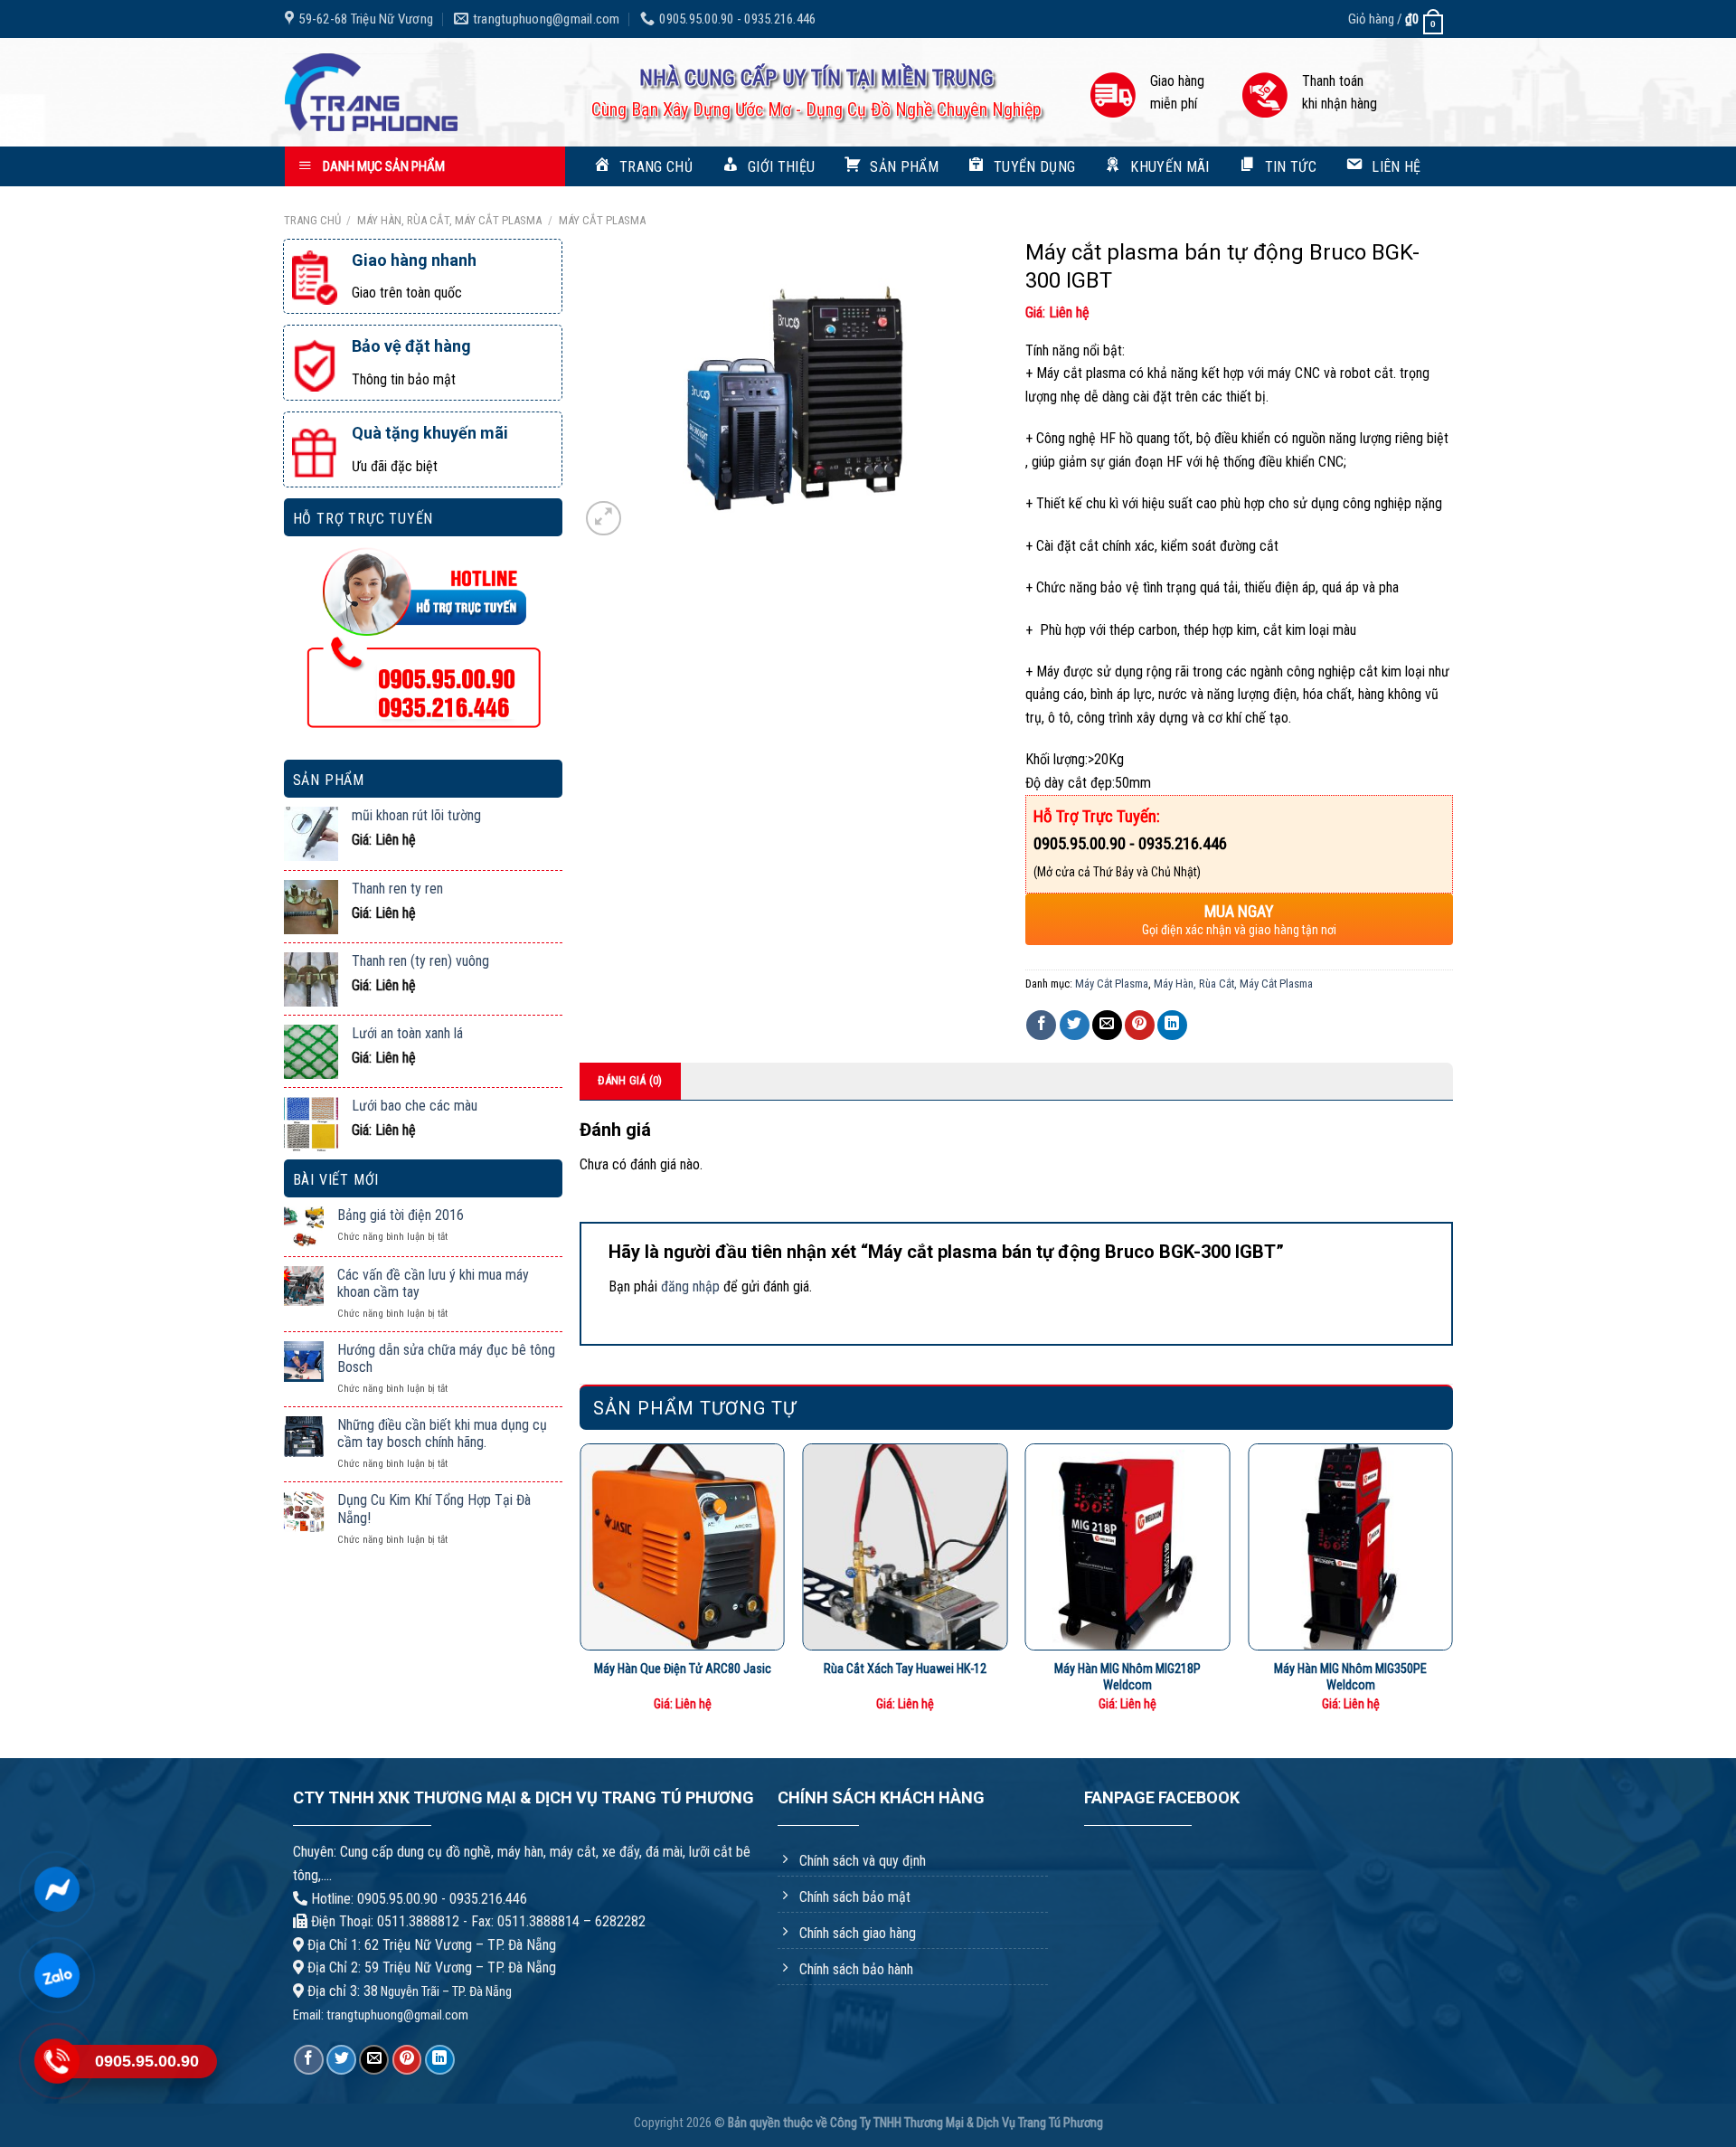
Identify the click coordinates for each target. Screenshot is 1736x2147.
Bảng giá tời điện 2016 (401, 1215)
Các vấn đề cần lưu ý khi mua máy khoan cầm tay (433, 1283)
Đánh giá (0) (630, 1080)
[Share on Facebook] (1041, 1025)
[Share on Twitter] (1075, 1025)
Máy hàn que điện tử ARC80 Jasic (683, 1669)
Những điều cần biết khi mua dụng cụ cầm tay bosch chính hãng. (442, 1433)
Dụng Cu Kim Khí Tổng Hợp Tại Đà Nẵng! (434, 1509)
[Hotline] (57, 2061)
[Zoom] (604, 519)
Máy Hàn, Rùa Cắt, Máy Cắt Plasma (449, 220)
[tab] (631, 1081)
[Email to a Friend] (1107, 1025)
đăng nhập (690, 1286)
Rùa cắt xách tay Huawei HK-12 (905, 1669)
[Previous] (580, 1585)
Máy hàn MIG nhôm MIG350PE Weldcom (1350, 1678)
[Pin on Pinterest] (1140, 1025)
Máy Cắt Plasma (602, 220)
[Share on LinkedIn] (1172, 1025)
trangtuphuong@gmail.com (397, 2015)
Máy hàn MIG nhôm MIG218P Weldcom (1127, 1678)
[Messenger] (57, 1889)
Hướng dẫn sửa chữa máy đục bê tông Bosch (446, 1358)
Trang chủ (312, 220)
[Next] (1452, 1585)
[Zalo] (57, 1975)
